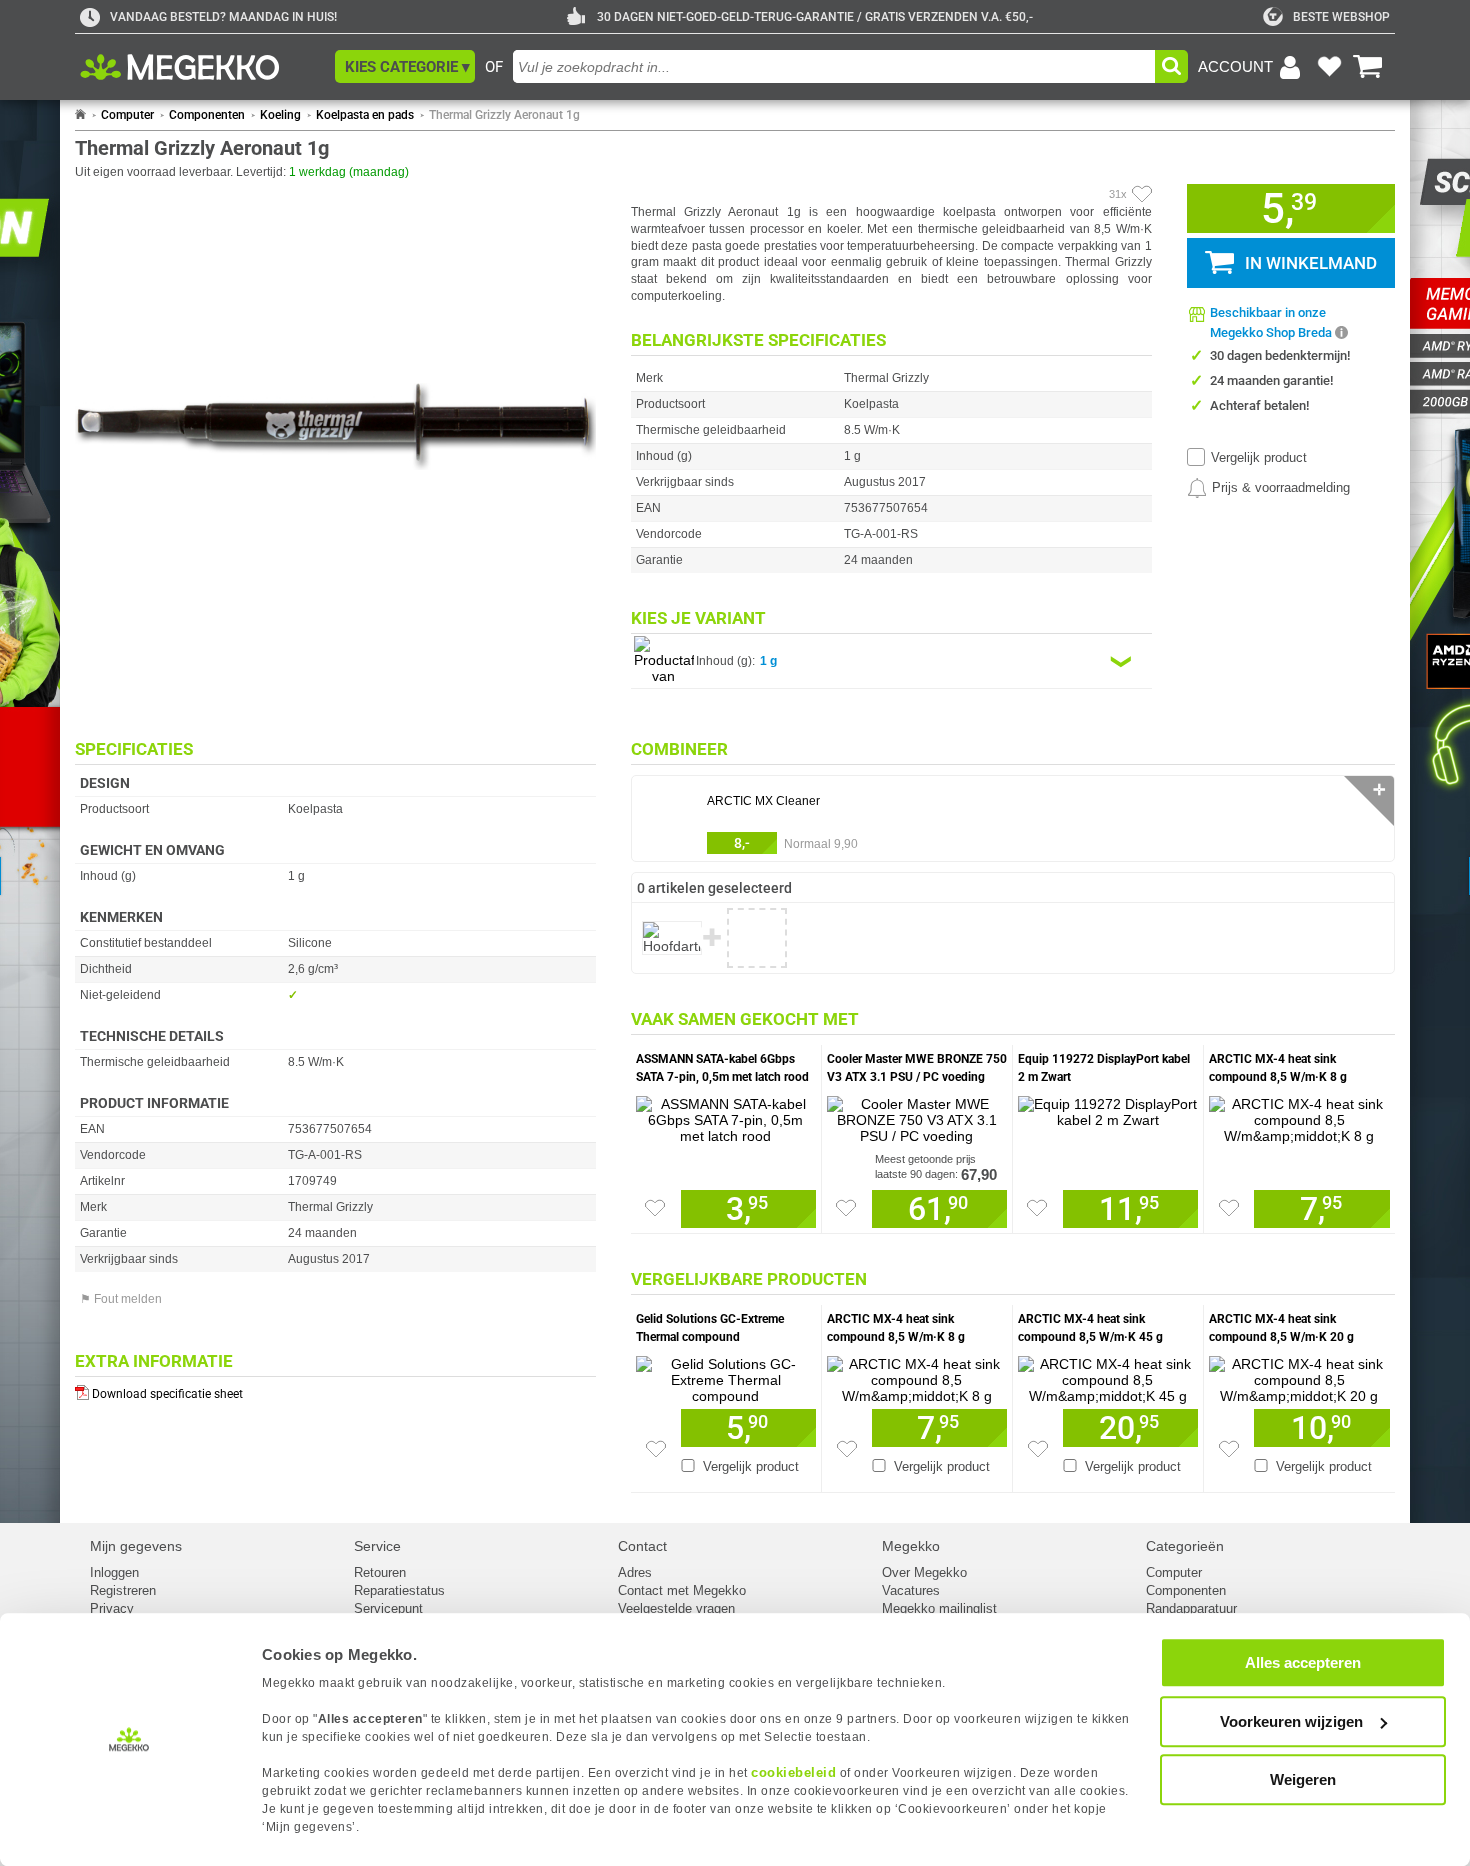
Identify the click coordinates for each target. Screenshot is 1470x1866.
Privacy (112, 1608)
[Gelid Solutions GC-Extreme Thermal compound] (726, 1375)
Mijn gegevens (136, 1546)
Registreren (123, 1590)
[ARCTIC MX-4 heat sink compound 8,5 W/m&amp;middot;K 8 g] (1299, 1115)
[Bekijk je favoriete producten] (1329, 67)
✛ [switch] (1379, 789)
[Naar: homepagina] (80, 115)
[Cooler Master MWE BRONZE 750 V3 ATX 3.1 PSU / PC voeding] (917, 1115)
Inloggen (114, 1572)
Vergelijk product (1259, 457)
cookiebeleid (793, 1772)
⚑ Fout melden (121, 1299)
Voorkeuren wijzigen (1291, 1721)
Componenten (207, 115)
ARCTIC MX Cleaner (763, 801)
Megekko (911, 1546)
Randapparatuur (1191, 1608)
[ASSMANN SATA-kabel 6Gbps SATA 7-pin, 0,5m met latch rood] (726, 1115)
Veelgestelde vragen (676, 1608)
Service (377, 1546)
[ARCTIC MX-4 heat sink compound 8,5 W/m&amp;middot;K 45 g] (1108, 1375)
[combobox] (834, 66)
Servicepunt (388, 1608)
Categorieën (1185, 1546)
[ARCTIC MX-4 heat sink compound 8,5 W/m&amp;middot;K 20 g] (1299, 1375)
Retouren (380, 1572)
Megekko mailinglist (939, 1608)
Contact (642, 1546)
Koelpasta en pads (365, 115)
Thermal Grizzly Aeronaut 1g (504, 115)
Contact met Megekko (682, 1590)
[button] (405, 66)
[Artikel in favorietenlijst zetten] (1142, 194)
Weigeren (1303, 1779)
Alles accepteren (1303, 1662)
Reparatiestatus (399, 1590)
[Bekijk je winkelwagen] (1368, 67)
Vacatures (911, 1590)
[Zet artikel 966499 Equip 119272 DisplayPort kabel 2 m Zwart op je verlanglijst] (1037, 1208)
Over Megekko (924, 1572)
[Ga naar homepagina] (202, 67)
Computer (127, 115)
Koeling (280, 115)
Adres (635, 1572)
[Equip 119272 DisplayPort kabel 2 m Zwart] (1108, 1107)
